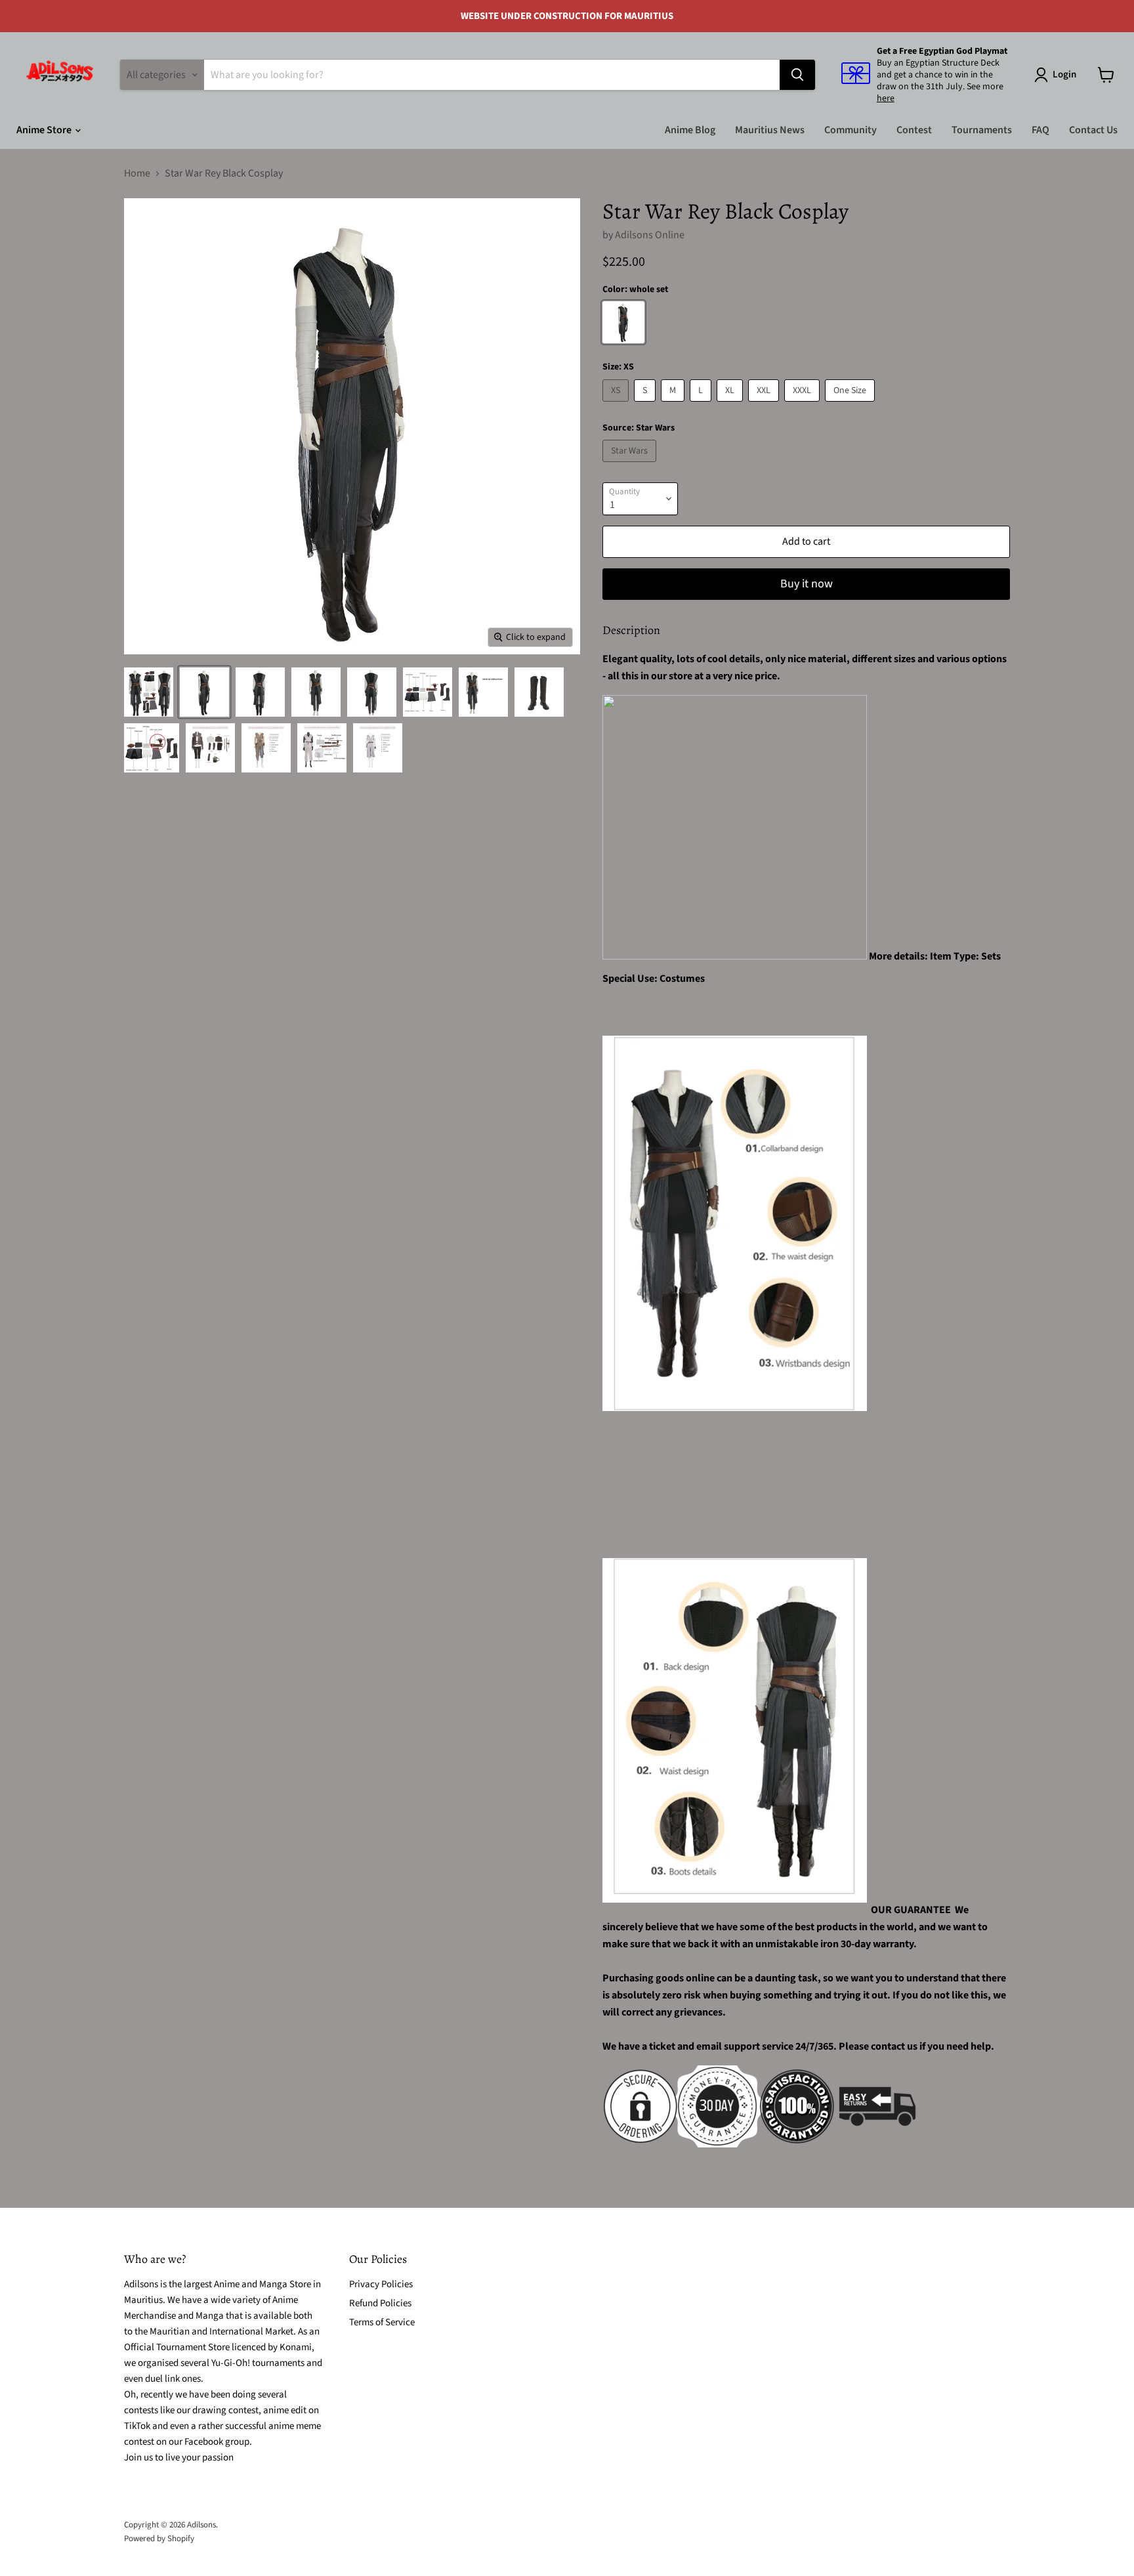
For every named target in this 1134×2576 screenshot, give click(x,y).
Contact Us (1093, 130)
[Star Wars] (631, 465)
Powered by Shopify (159, 2539)
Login (1064, 74)
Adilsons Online (650, 235)
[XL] (731, 405)
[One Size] (851, 405)
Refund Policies (380, 2303)
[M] (674, 405)
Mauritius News (770, 130)
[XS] (617, 405)
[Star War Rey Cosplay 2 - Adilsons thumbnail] (149, 692)
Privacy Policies (381, 2284)
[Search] (797, 75)
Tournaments (982, 130)
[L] (702, 405)
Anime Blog (690, 130)
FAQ (1040, 130)
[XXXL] (804, 405)
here (886, 98)
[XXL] (765, 405)
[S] (646, 405)
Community (850, 130)
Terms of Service (382, 2322)
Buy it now (807, 584)
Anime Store (45, 130)
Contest (914, 130)
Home (137, 173)
